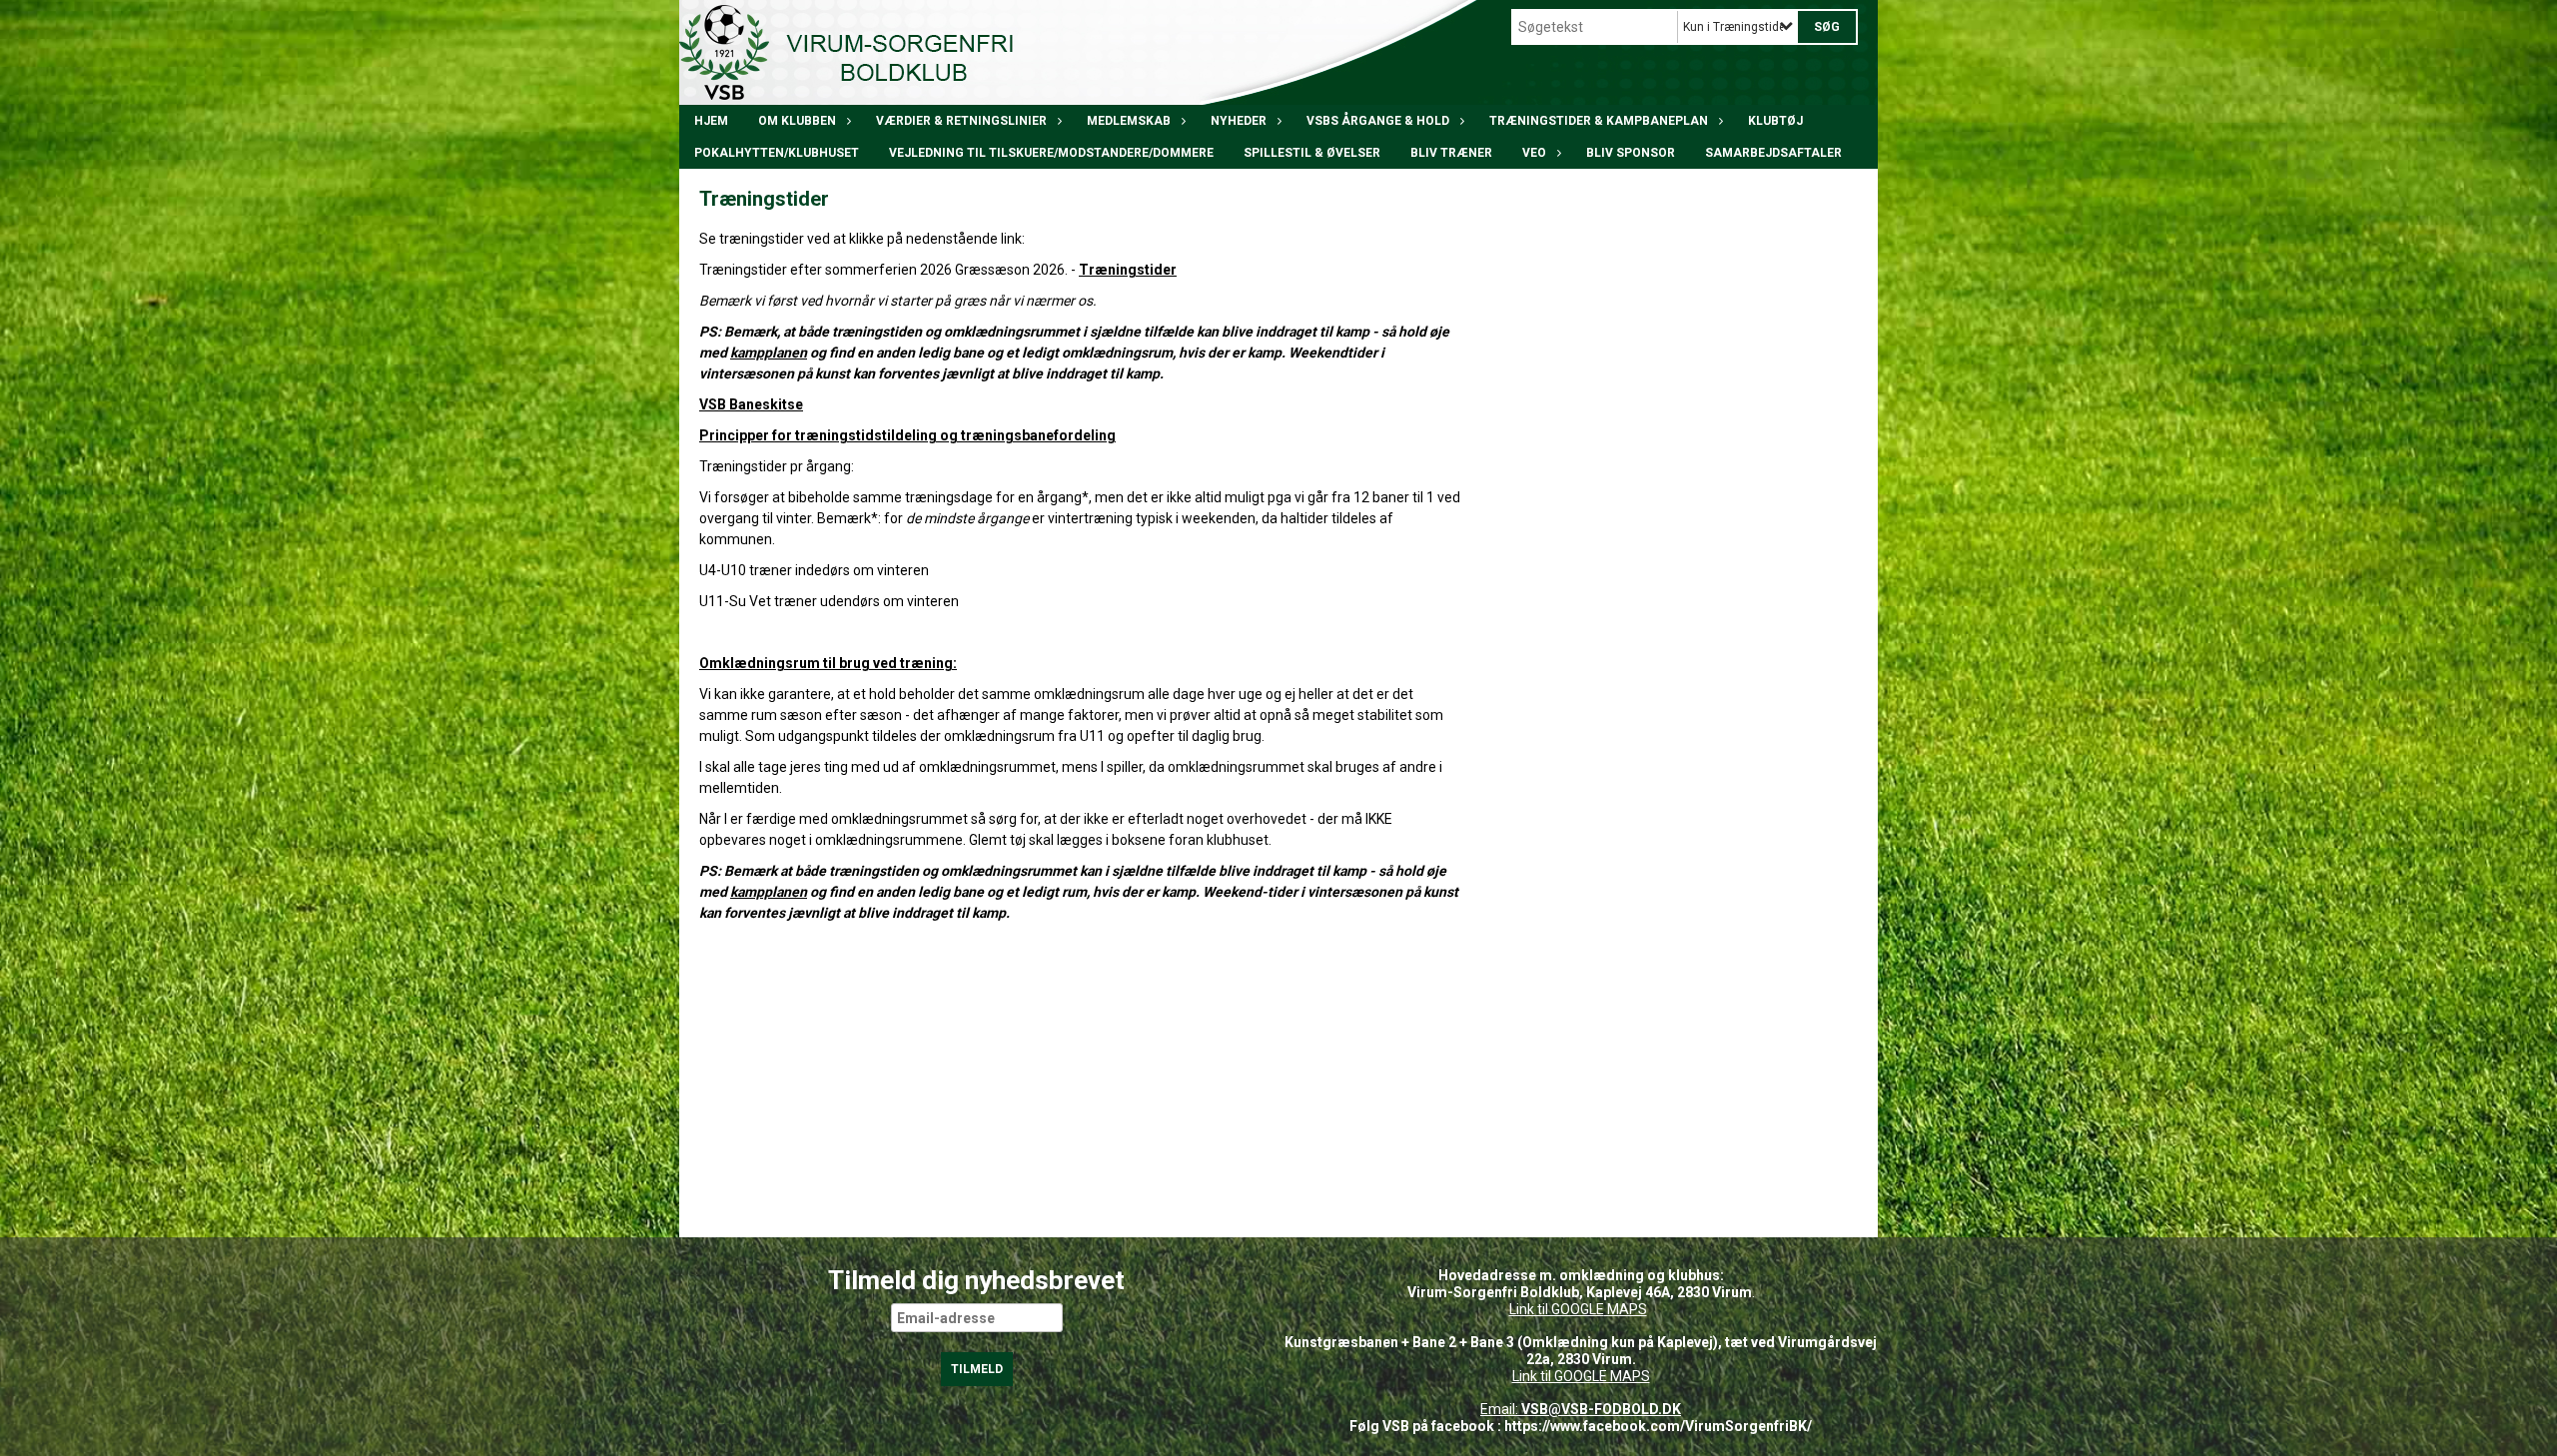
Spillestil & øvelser (1312, 153)
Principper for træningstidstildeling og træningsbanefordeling (907, 435)
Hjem (711, 121)
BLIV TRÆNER (1451, 153)
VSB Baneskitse (751, 404)
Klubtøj (1775, 121)
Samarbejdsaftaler (1773, 153)
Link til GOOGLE (1557, 1309)
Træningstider (1128, 270)
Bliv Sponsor (1631, 153)
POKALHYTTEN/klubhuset (777, 153)
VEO (1534, 153)
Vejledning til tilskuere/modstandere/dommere (1051, 153)
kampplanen (769, 353)
